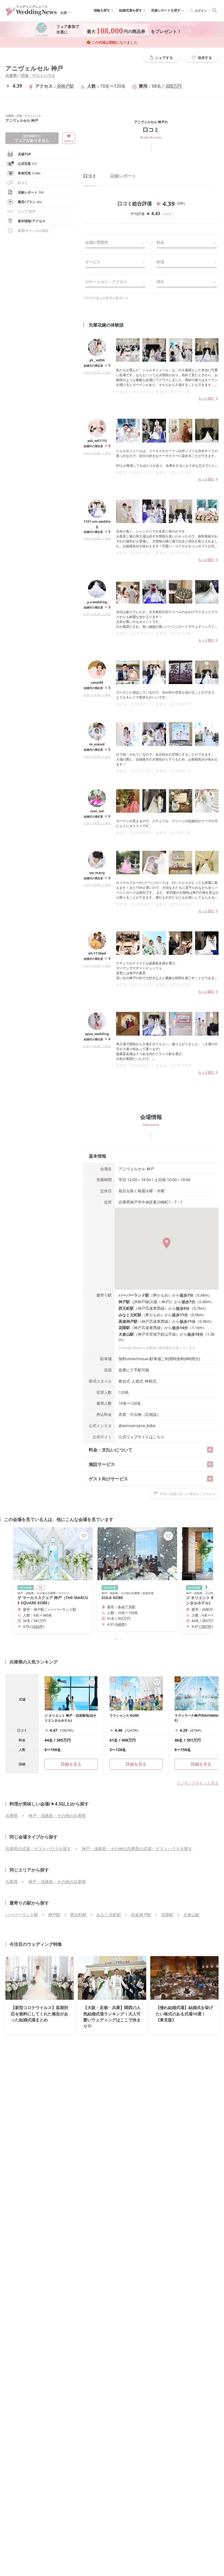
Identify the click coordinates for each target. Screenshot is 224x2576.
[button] (112, 1639)
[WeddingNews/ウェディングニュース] (31, 13)
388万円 (174, 86)
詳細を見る (136, 1764)
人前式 (137, 1381)
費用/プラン (30, 202)
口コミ (90, 176)
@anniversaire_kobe (137, 1426)
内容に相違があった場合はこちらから (188, 1494)
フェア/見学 (27, 211)
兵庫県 (11, 75)
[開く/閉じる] (210, 1450)
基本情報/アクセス (32, 221)
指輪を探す (102, 10)
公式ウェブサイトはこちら (142, 1437)
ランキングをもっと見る (198, 1783)
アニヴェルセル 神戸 (34, 68)
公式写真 (27, 164)
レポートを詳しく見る (97, 372)
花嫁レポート (31, 192)
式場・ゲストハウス (38, 75)
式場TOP (24, 154)
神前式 (151, 1381)
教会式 (124, 1381)
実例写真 (29, 173)
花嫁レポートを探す (166, 10)
